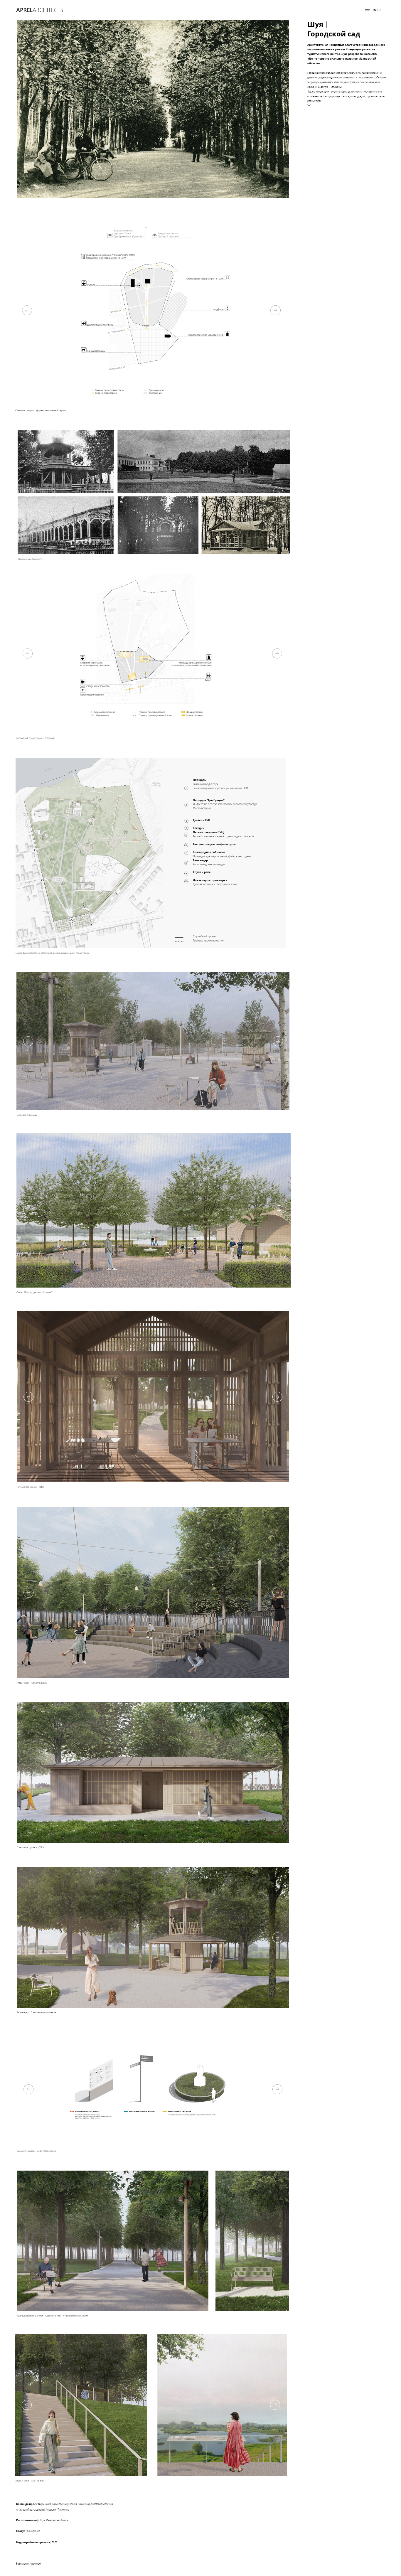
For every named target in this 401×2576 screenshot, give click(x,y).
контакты (286, 10)
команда (319, 10)
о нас (271, 10)
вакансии (302, 10)
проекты (354, 10)
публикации (337, 10)
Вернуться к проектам (28, 2563)
